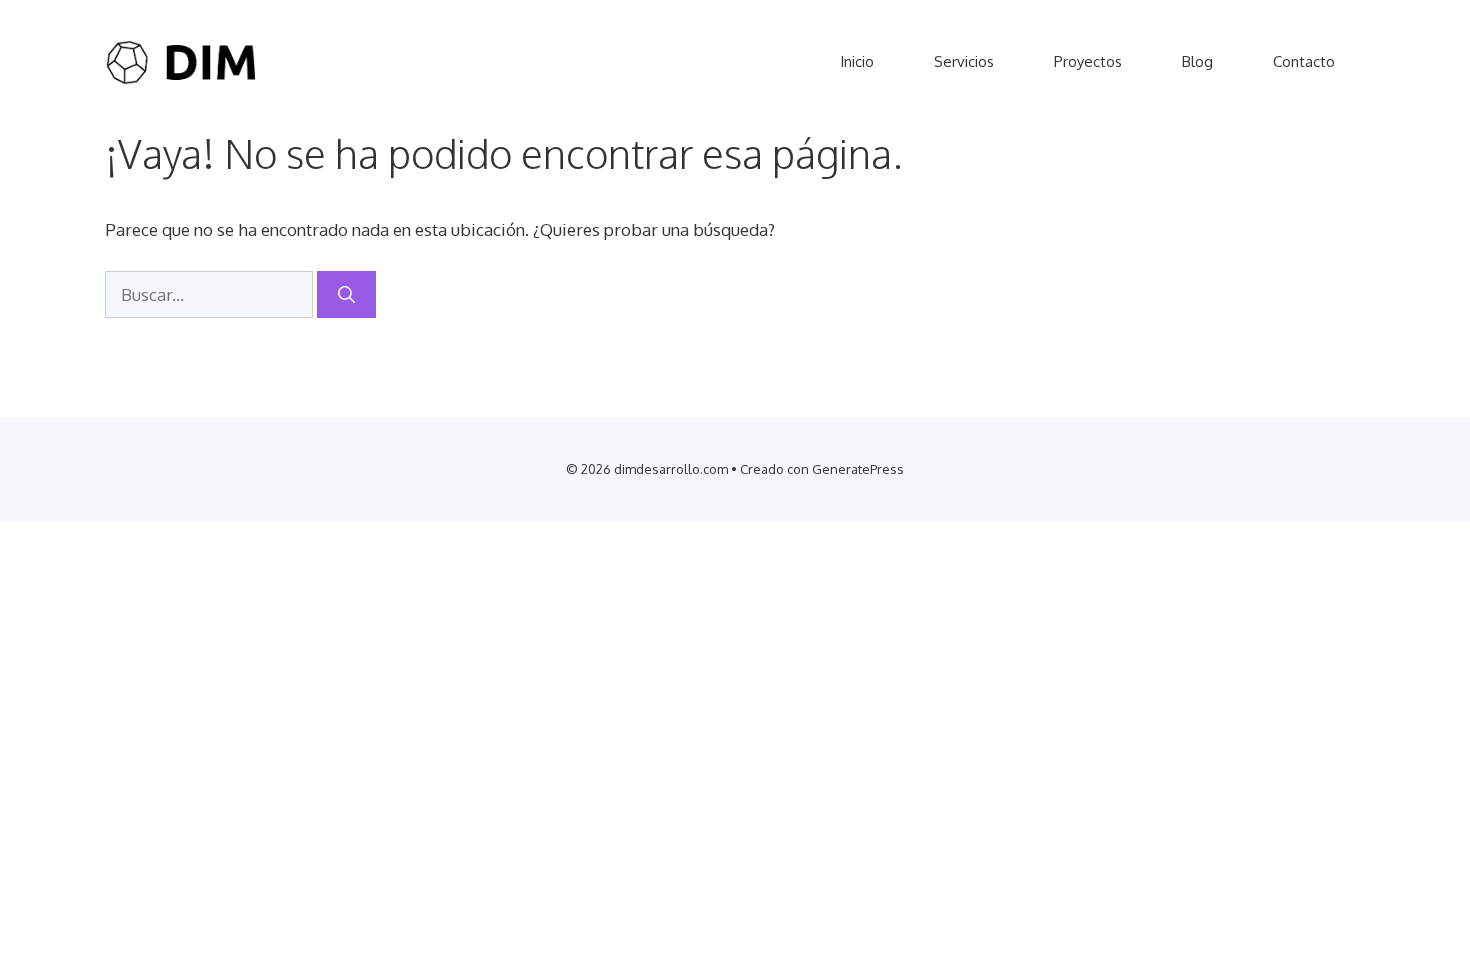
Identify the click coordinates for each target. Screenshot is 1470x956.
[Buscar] (346, 295)
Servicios (964, 61)
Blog (1197, 61)
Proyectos (1088, 61)
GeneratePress (858, 469)
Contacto (1304, 61)
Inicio (857, 61)
